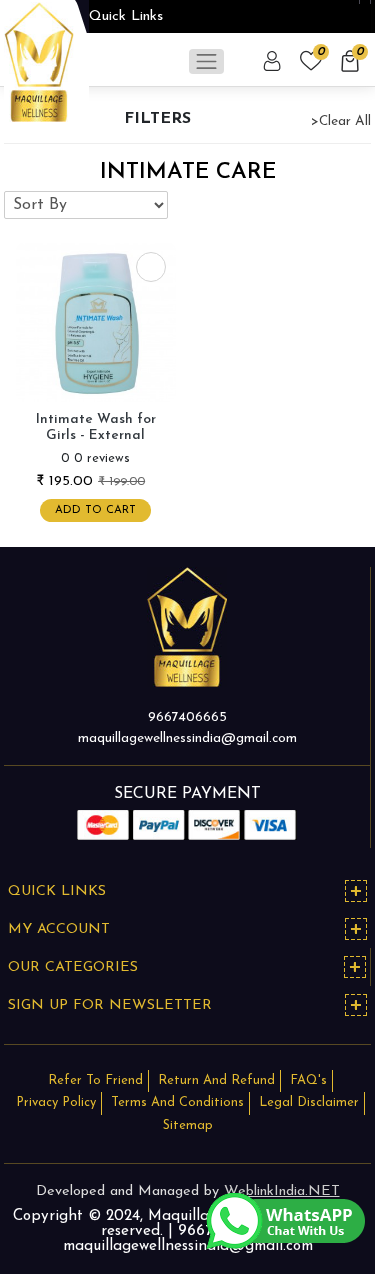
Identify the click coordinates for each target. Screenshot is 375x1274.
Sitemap (188, 1125)
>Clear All (341, 121)
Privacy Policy (56, 1102)
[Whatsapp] (285, 1220)
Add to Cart (95, 510)
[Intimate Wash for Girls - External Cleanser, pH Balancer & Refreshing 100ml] (96, 321)
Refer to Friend (95, 1080)
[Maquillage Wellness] (39, 61)
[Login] (273, 61)
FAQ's (308, 1080)
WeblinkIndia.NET (282, 1191)
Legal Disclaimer (309, 1102)
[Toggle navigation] (206, 61)
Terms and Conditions (177, 1102)
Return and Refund (216, 1080)
